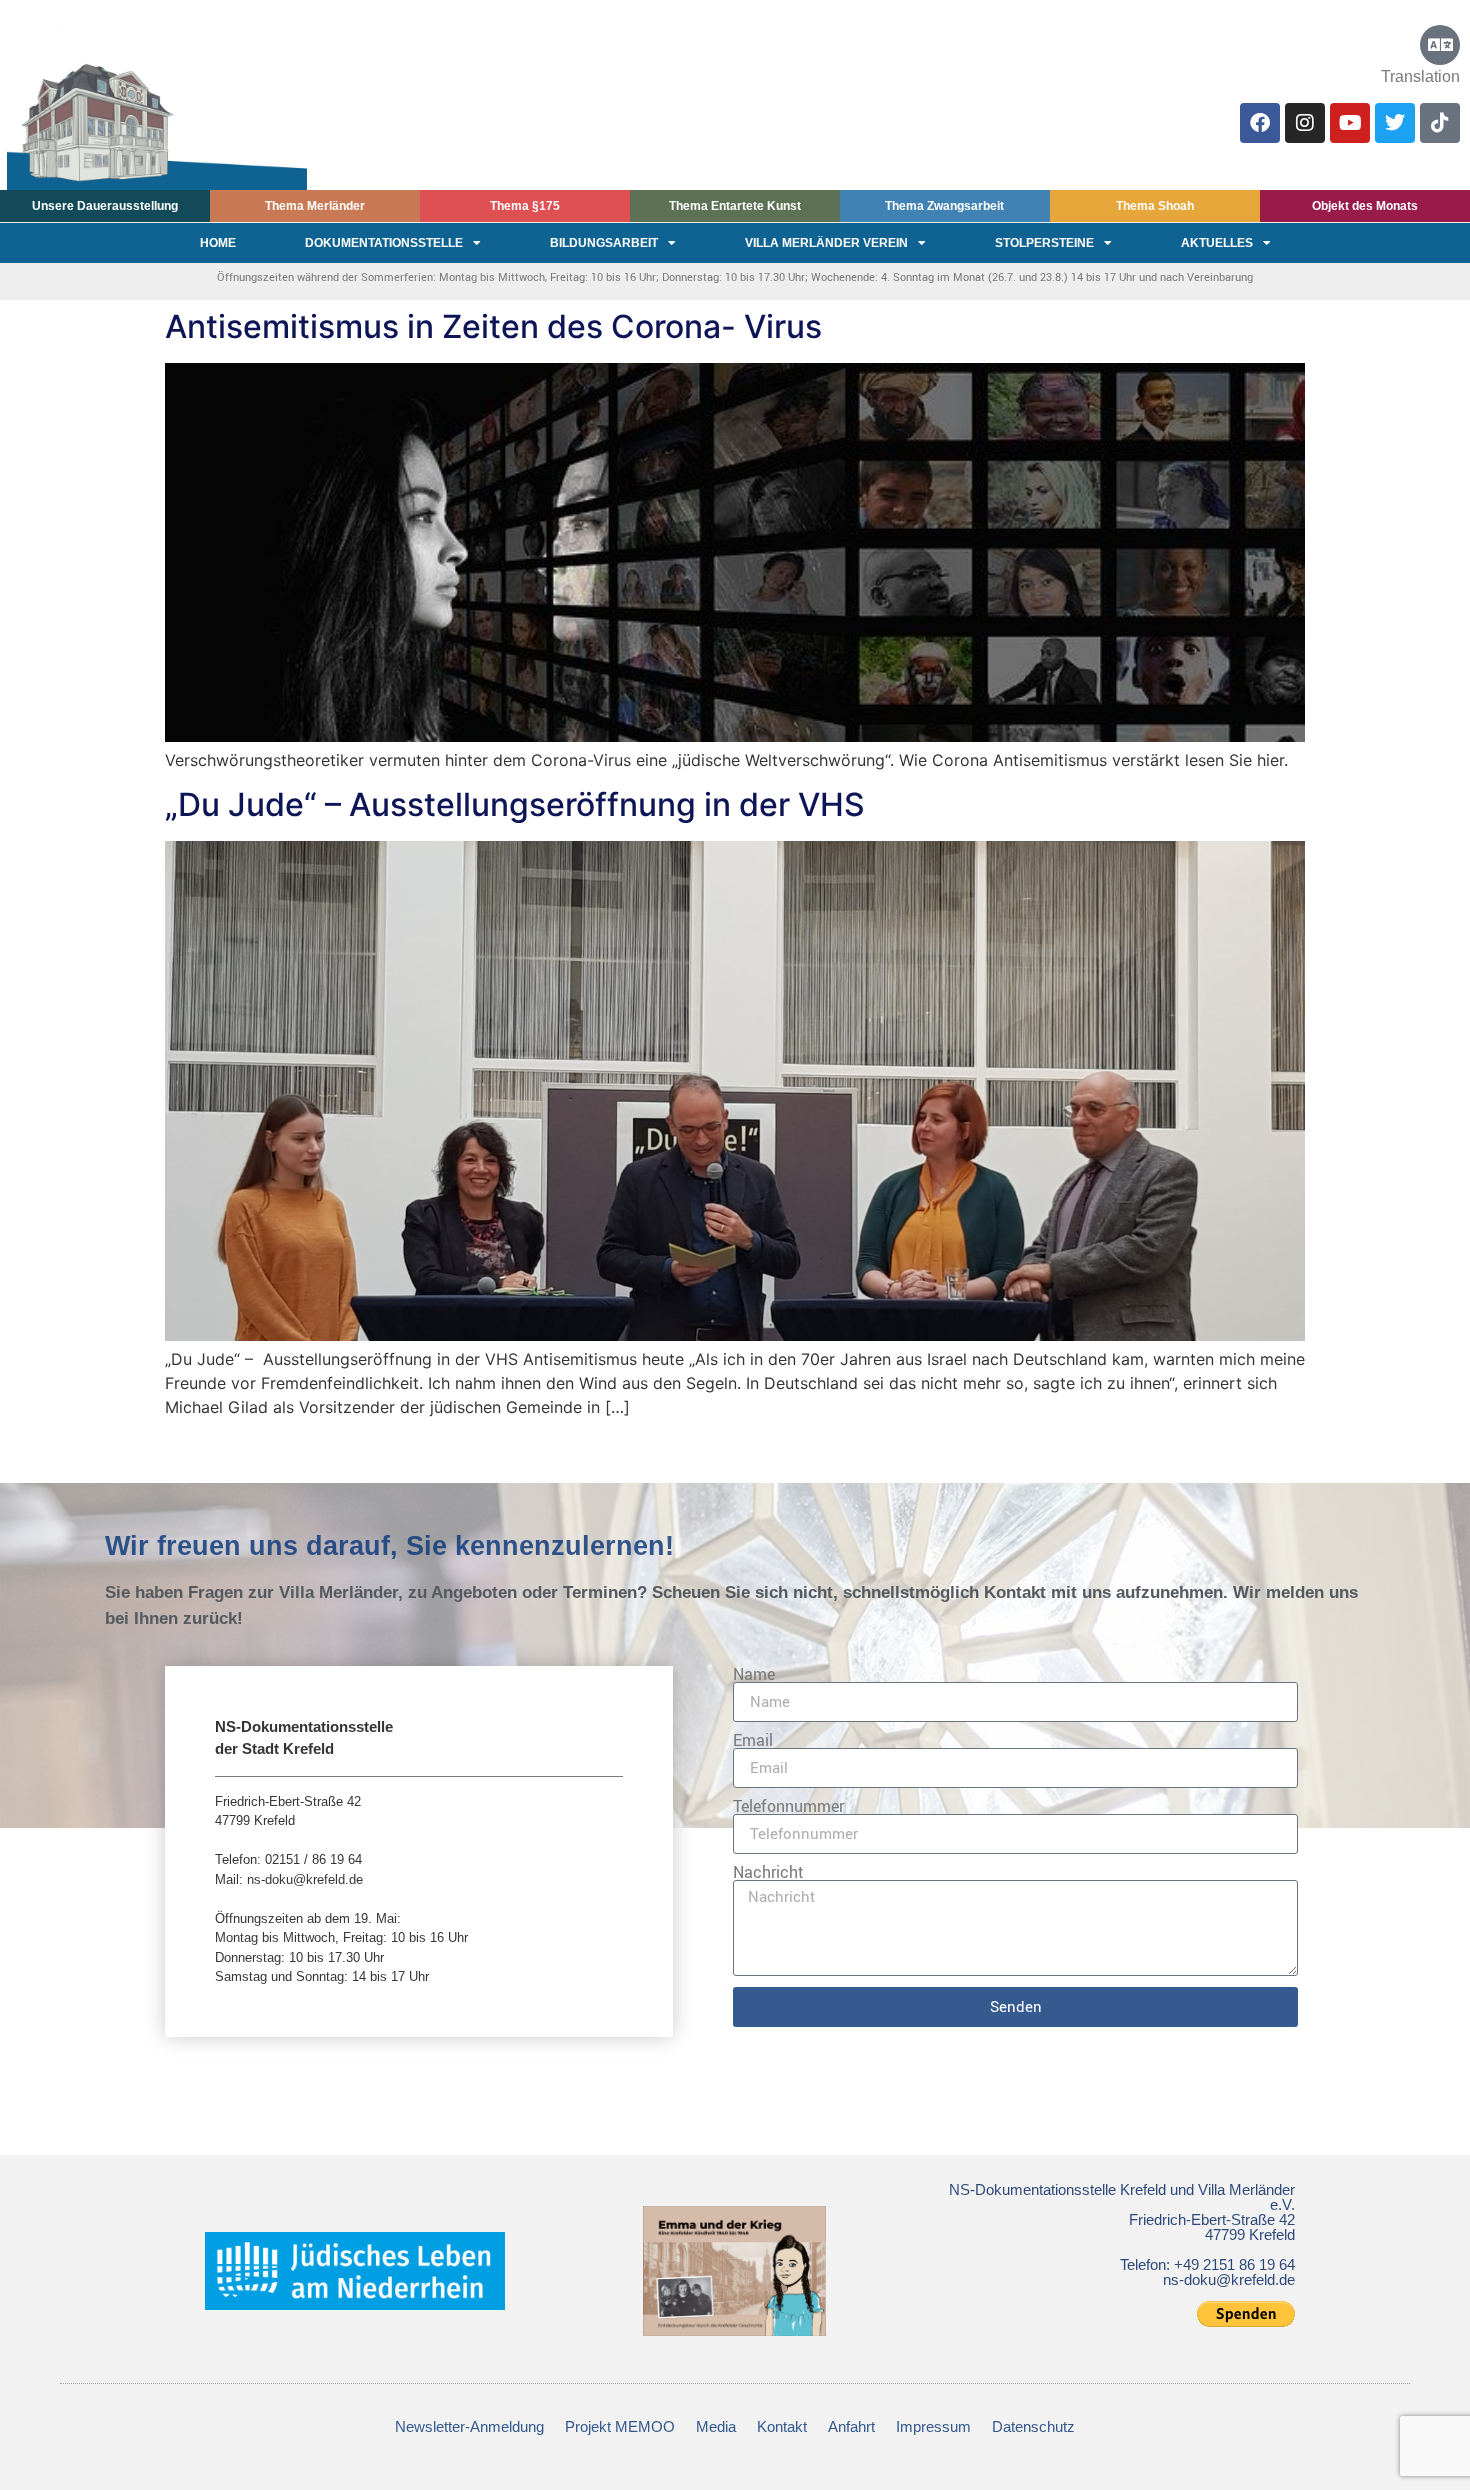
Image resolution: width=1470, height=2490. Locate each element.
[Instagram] (1305, 123)
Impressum (933, 2426)
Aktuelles (1217, 243)
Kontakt (782, 2426)
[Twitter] (1395, 123)
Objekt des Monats (1365, 206)
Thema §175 (525, 206)
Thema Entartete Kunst (735, 206)
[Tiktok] (1440, 123)
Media (716, 2426)
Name (754, 1674)
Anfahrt (851, 2426)
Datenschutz (1033, 2426)
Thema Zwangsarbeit (944, 206)
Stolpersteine (1044, 243)
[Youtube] (1350, 123)
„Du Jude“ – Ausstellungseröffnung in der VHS (515, 804)
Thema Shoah (1155, 206)
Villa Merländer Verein (826, 243)
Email (753, 1740)
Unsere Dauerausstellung (105, 206)
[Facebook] (1260, 123)
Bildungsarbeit (604, 243)
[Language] (1440, 45)
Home (218, 243)
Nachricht (768, 1872)
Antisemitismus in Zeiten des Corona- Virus (493, 326)
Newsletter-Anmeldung (469, 2426)
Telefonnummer (788, 1806)
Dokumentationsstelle (384, 243)
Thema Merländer (315, 206)
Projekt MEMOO (620, 2426)
